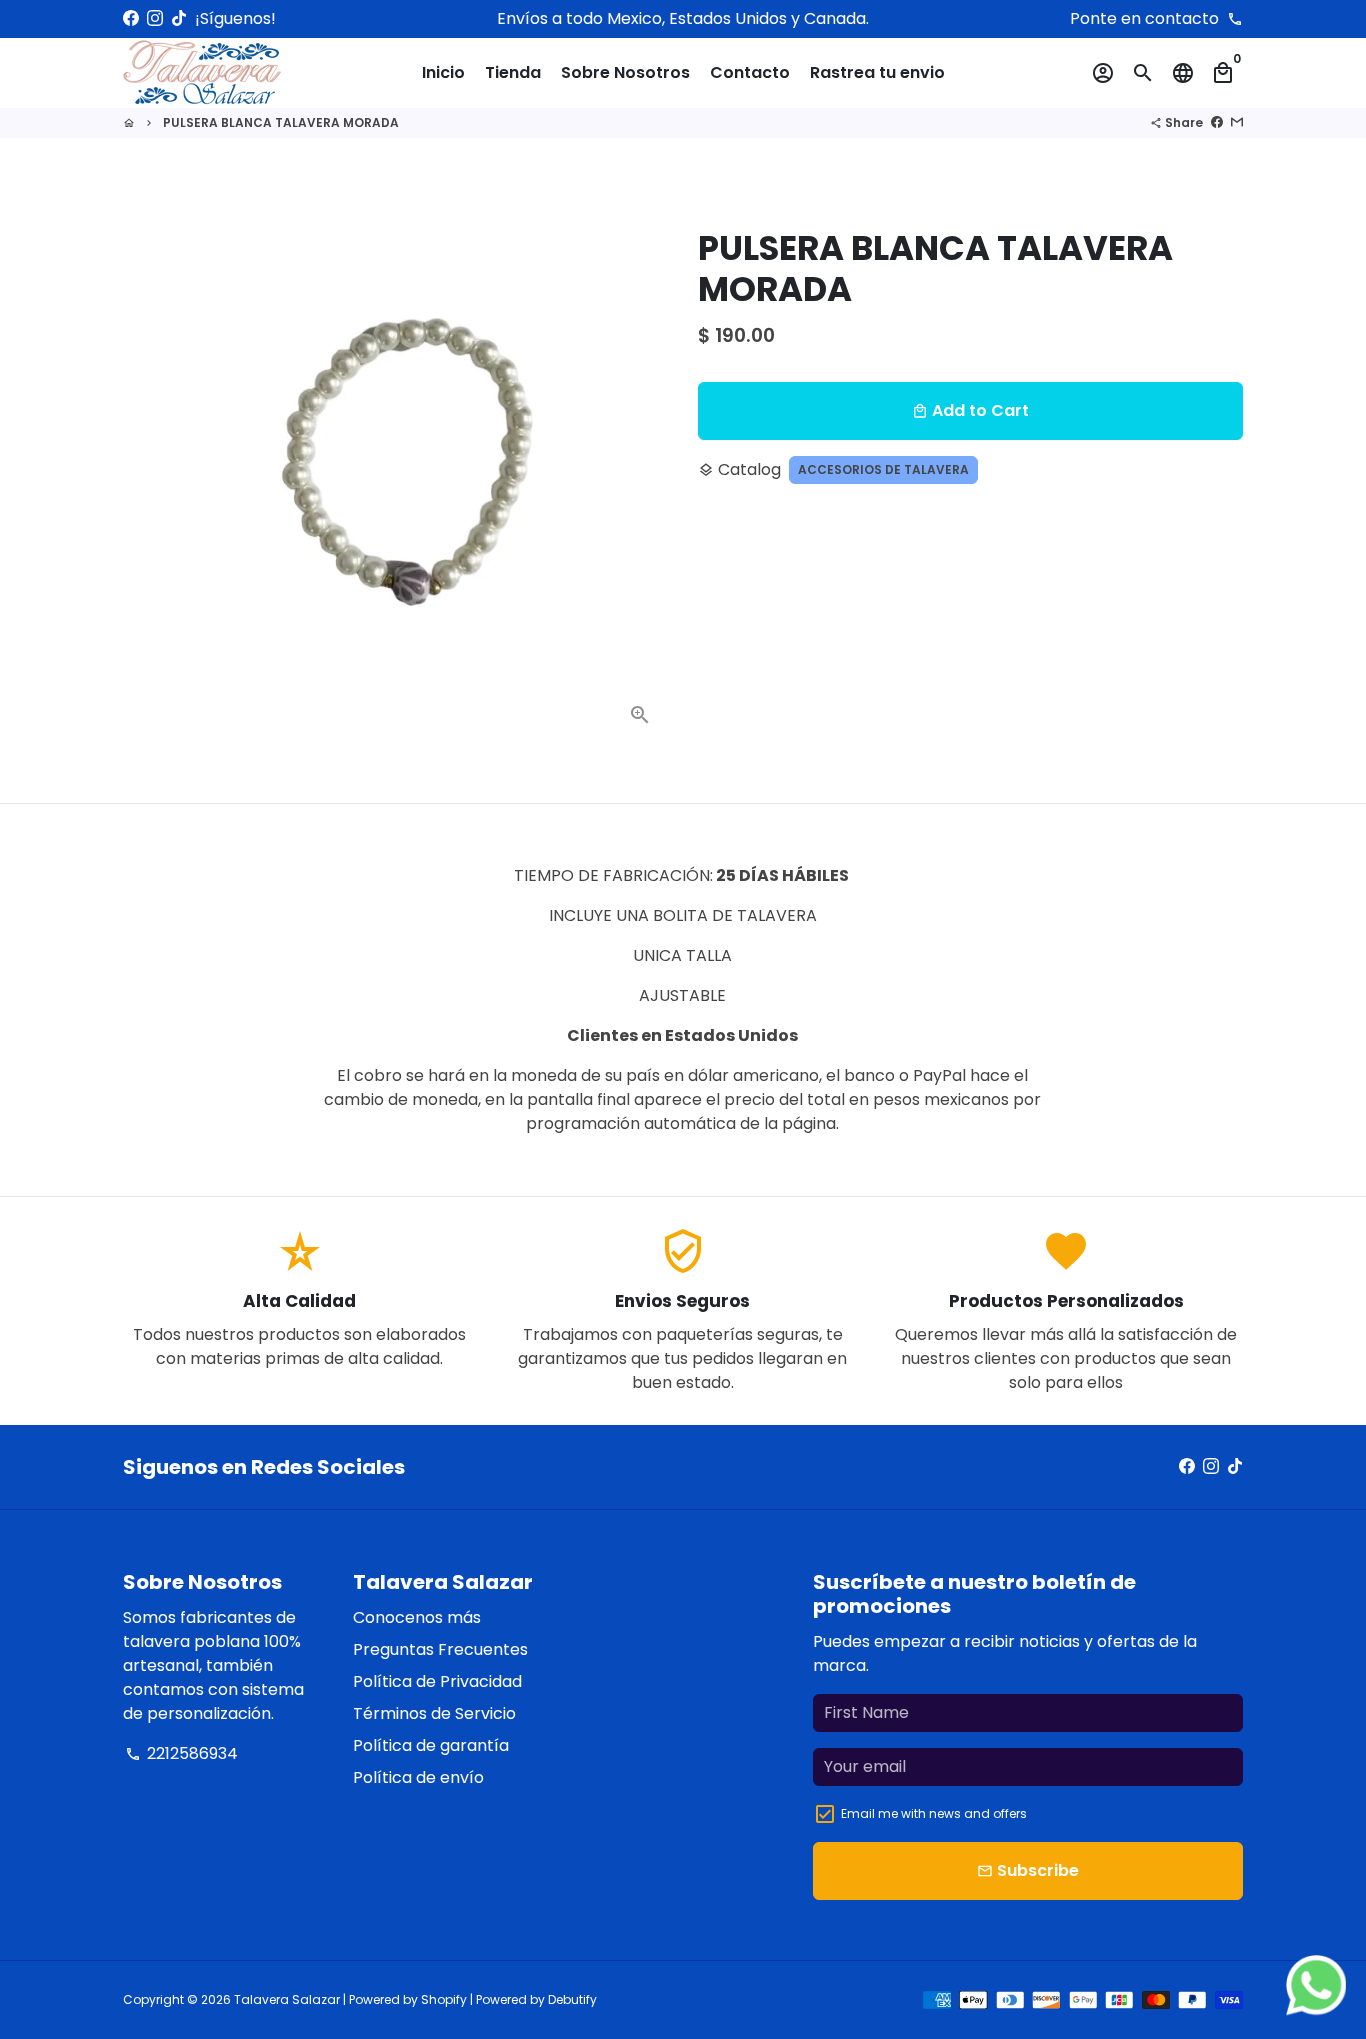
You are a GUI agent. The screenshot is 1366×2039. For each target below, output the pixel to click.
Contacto (750, 72)
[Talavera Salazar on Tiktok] (179, 18)
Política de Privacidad (437, 1681)
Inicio (443, 72)
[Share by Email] (1237, 122)
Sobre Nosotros (625, 72)
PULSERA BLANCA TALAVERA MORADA (281, 122)
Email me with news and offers (934, 1813)
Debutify (572, 1999)
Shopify (444, 1999)
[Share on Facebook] (1217, 122)
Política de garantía (431, 1745)
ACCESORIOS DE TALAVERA (883, 469)
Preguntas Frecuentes (440, 1649)
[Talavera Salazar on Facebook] (131, 18)
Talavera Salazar (287, 1999)
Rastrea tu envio (877, 72)
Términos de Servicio (434, 1713)
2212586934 (181, 1753)
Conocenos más (417, 1617)
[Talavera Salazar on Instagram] (155, 18)
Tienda (513, 72)
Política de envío (418, 1777)
